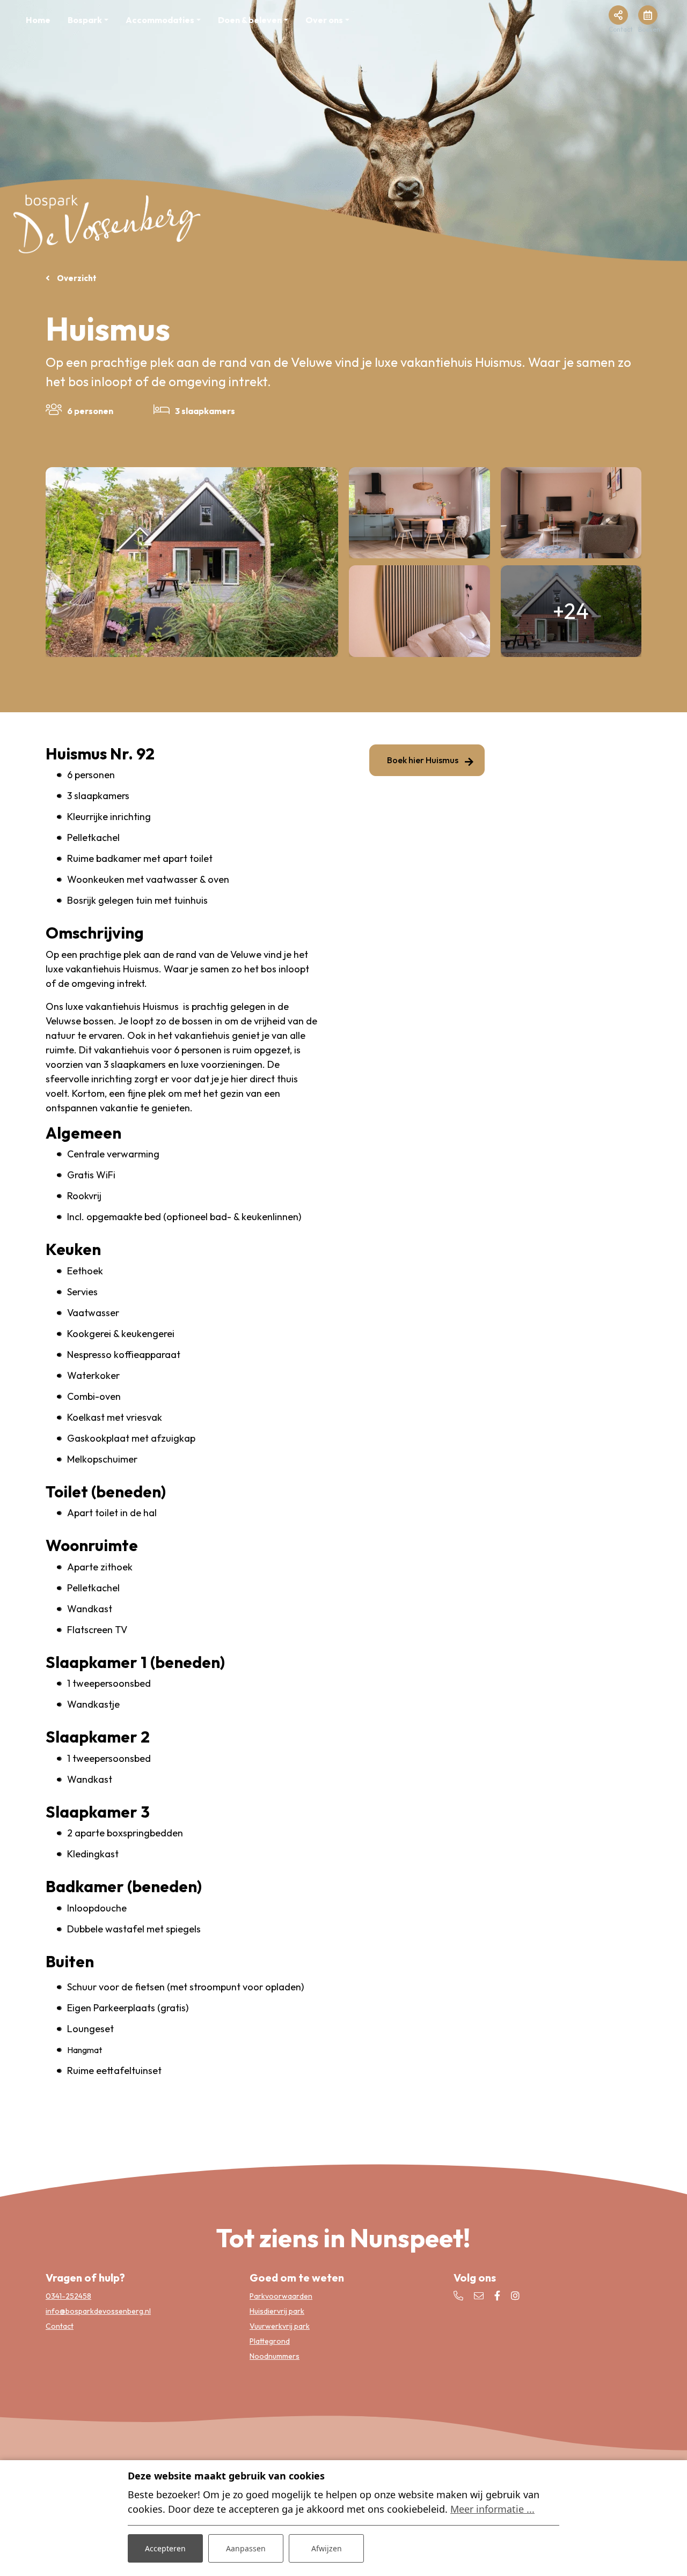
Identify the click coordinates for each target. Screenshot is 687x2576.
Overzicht (76, 278)
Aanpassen (246, 2548)
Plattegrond (270, 2341)
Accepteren (165, 2548)
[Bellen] (458, 2296)
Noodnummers (275, 2356)
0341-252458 (68, 2296)
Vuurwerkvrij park (280, 2326)
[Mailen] (479, 2296)
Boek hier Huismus (423, 760)
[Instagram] (515, 2296)
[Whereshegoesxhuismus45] (419, 611)
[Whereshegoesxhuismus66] (192, 562)
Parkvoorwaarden (281, 2296)
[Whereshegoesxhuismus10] (571, 513)
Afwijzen (327, 2548)
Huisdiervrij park (277, 2311)
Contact (60, 2326)
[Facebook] (497, 2296)
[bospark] (107, 222)
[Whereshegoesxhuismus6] (419, 513)
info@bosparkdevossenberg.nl (98, 2311)
